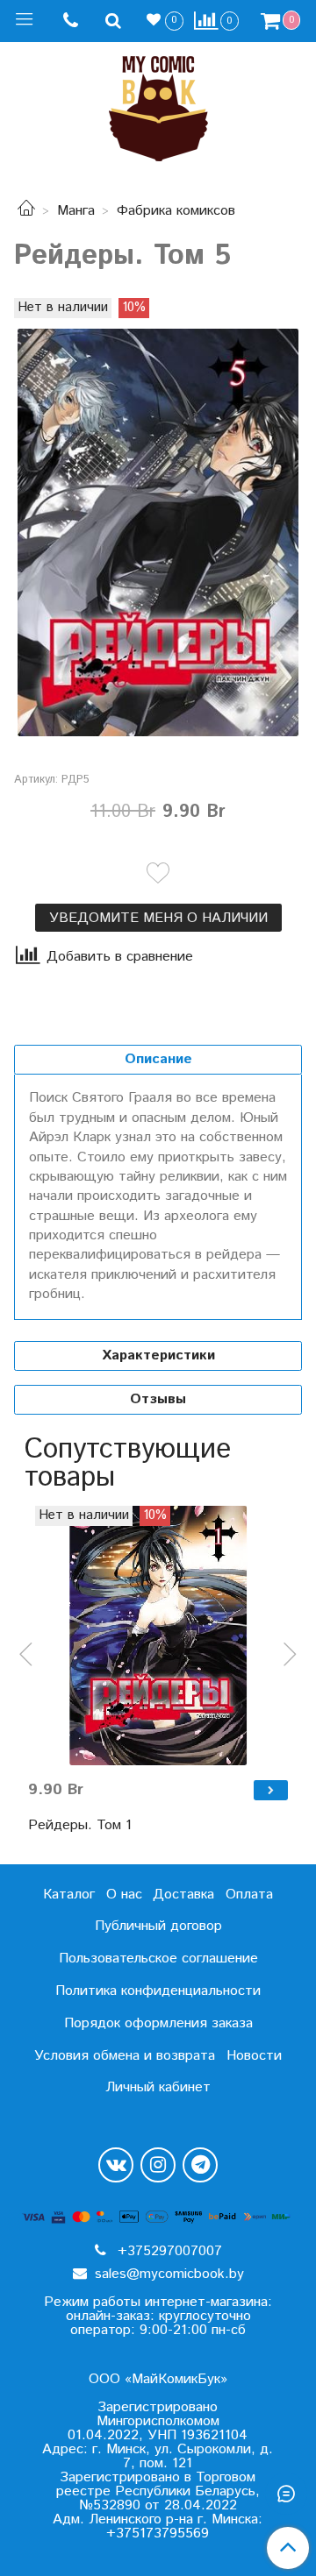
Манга (76, 211)
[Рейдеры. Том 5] (158, 532)
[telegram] (200, 2165)
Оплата (249, 1895)
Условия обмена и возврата (125, 2056)
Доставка (183, 1895)
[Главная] (26, 211)
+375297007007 (168, 2251)
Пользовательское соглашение (158, 1959)
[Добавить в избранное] (158, 873)
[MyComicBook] (158, 105)
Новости (254, 2056)
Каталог (69, 1895)
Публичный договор (158, 1926)
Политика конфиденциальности (158, 1991)
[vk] (116, 2165)
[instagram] (158, 2165)
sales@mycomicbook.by (167, 2274)
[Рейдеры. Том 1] (158, 1636)
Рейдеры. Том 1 (80, 1825)
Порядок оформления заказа (158, 2023)
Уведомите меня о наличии (158, 918)
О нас (124, 1895)
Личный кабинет (158, 2087)
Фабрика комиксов (176, 211)
